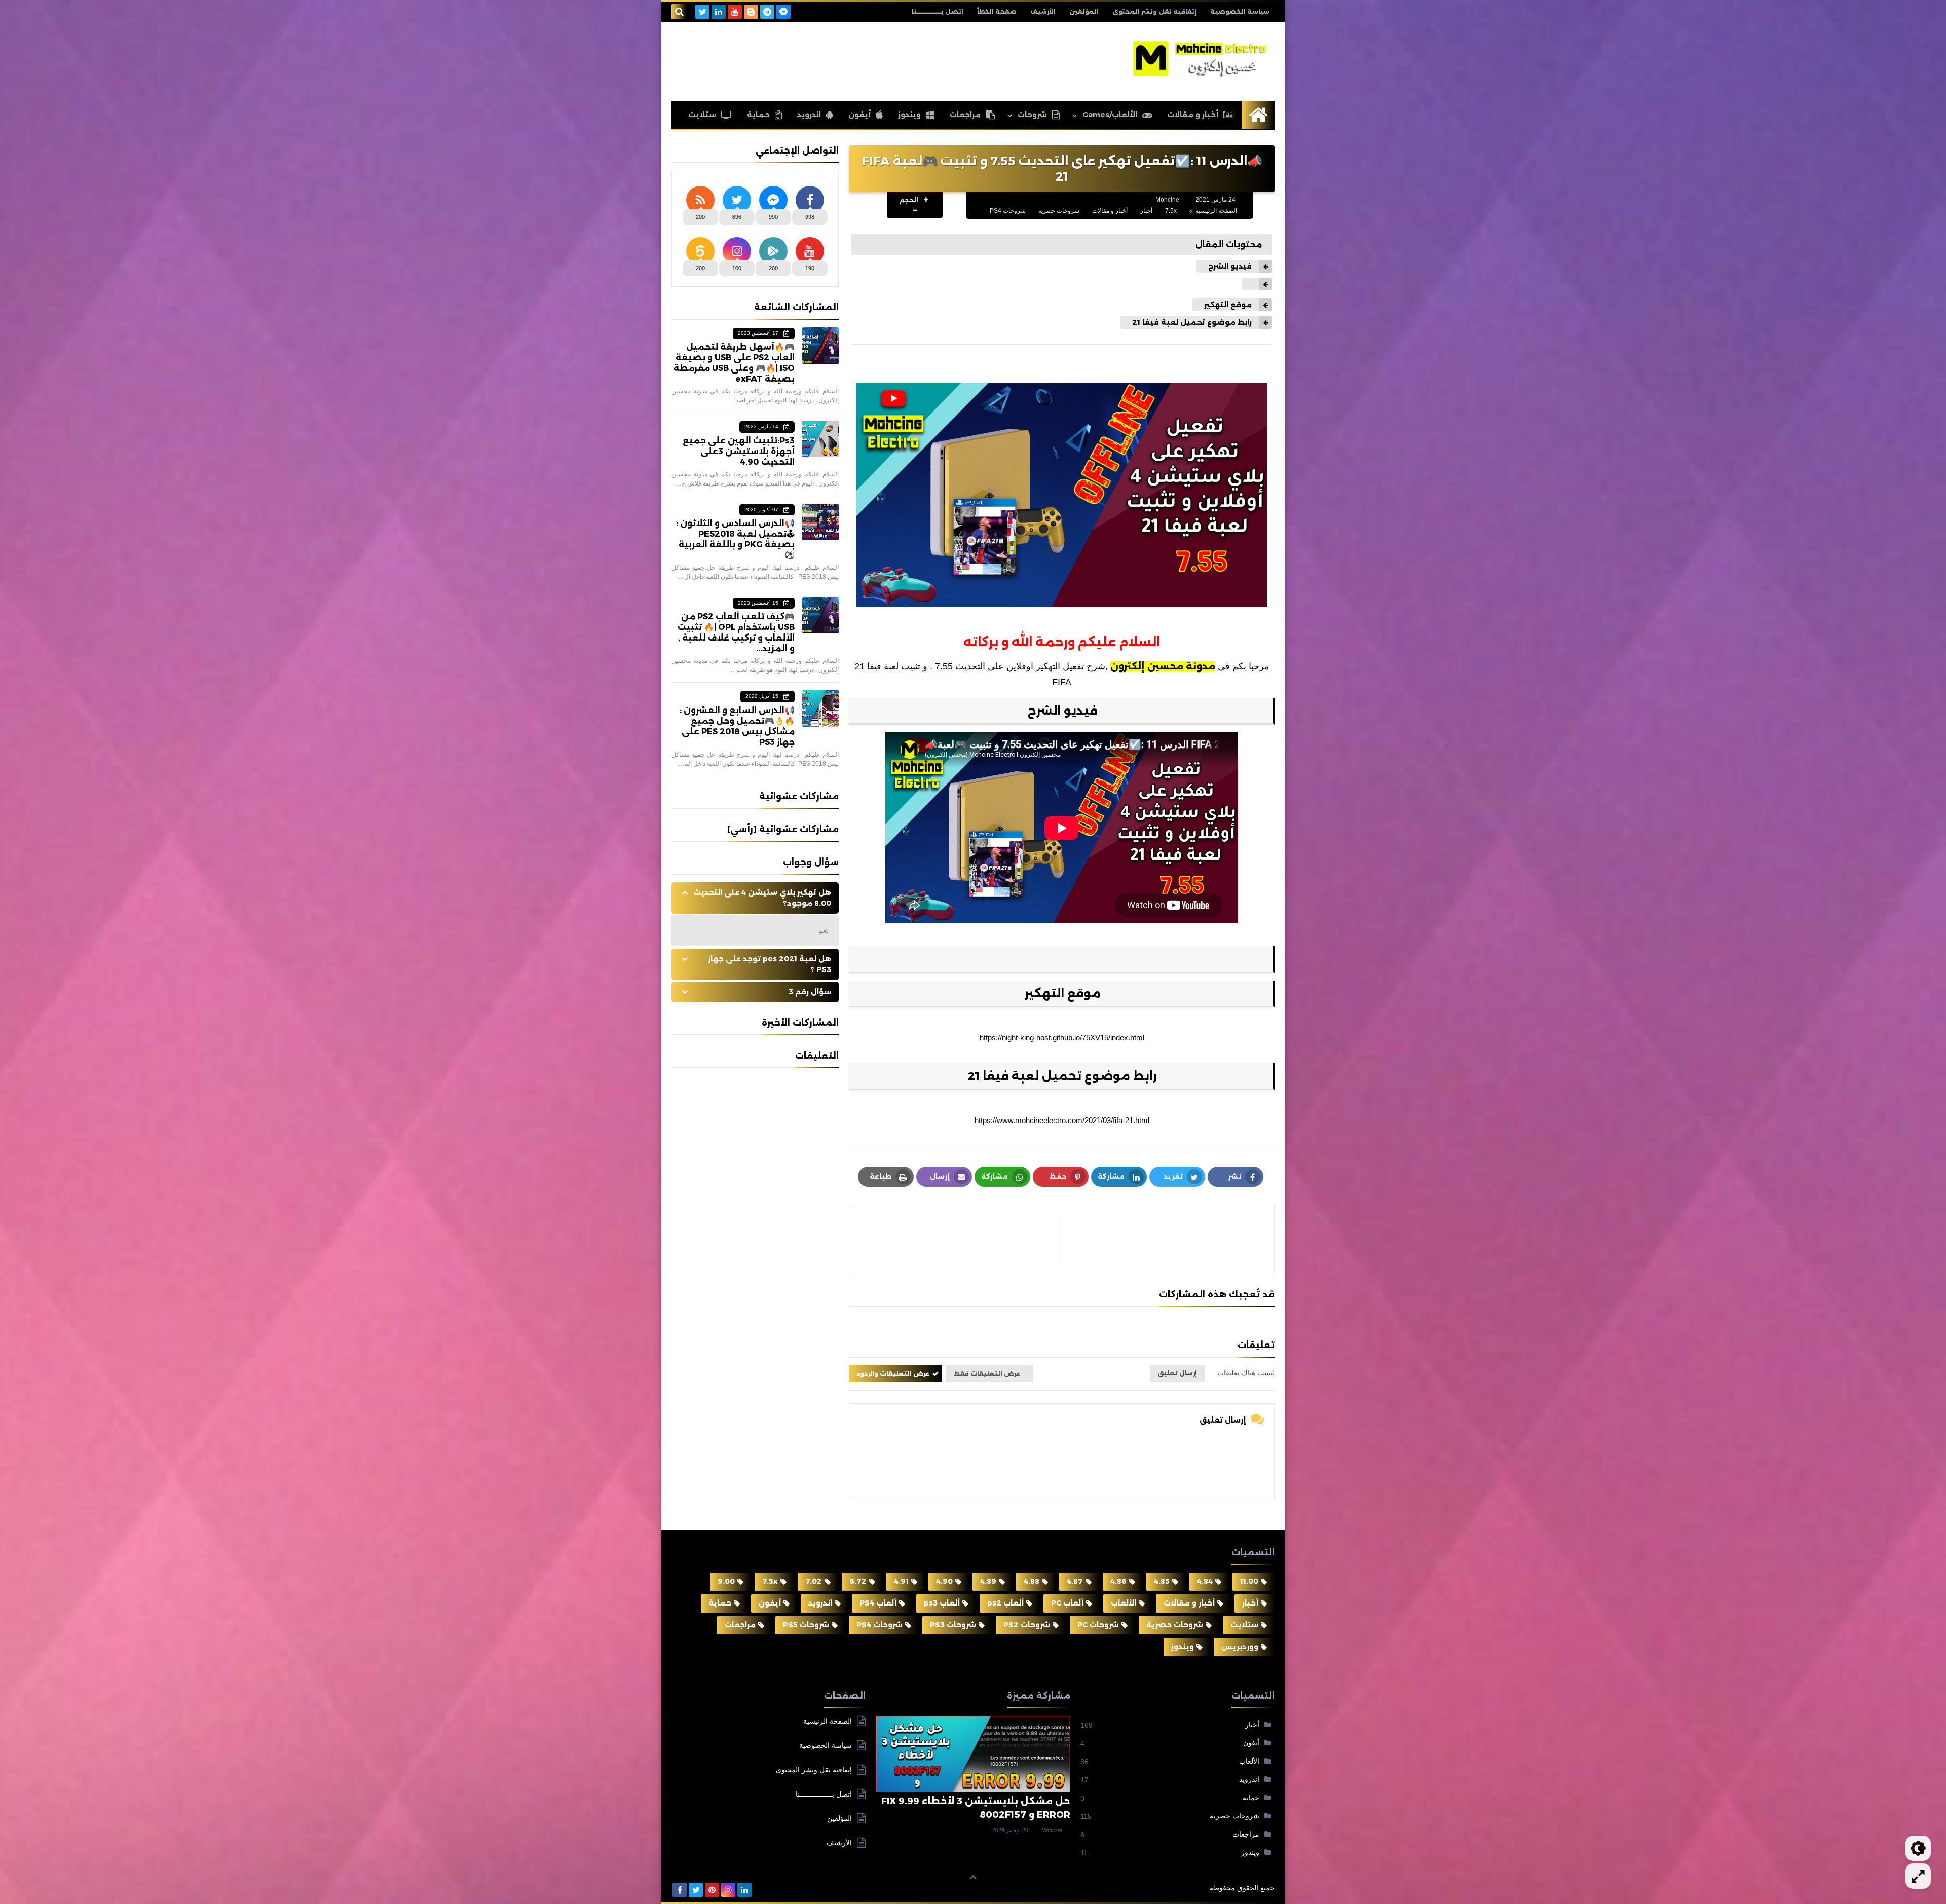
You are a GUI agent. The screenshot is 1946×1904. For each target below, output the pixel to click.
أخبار (1146, 211)
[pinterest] (712, 1890)
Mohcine (1052, 1830)
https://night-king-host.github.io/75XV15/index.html (1062, 1038)
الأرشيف (1043, 11)
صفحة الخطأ (997, 11)
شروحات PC (1098, 1625)
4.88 (1032, 1581)
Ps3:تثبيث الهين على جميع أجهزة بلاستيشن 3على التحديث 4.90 (739, 451)
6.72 (858, 1581)
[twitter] (702, 12)
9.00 (726, 1581)
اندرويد (809, 115)
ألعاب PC (1067, 1603)
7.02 (814, 1581)
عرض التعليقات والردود (893, 1374)
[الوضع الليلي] (1918, 1848)
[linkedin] (719, 12)
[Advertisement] (856, 60)
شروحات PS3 (953, 1625)
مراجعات (965, 115)
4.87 (1075, 1581)
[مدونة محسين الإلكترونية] (1201, 59)
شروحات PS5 (806, 1625)
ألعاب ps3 (942, 1603)
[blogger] (751, 12)
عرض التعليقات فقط (987, 1374)
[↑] (973, 1877)
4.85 (1162, 1581)
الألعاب (1124, 1603)
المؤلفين (1084, 11)
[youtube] (735, 12)
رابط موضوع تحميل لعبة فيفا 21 (1191, 322)
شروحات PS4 (1008, 211)
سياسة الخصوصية (1240, 11)
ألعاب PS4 (878, 1603)
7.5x (1171, 211)
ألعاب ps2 (1005, 1603)
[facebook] (680, 1890)
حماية (758, 115)
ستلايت (702, 115)
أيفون (859, 115)
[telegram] (767, 12)
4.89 (988, 1581)
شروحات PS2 (1027, 1625)
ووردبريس (1240, 1647)
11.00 (1249, 1581)
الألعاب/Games (1110, 115)
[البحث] (679, 12)
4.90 (944, 1581)
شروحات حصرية (1059, 211)
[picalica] (761, 1890)
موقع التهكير (1227, 305)
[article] (961, 1239)
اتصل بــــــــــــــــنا (938, 11)
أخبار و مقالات (1193, 115)
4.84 (1205, 1581)
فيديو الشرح (1229, 266)
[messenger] (783, 12)
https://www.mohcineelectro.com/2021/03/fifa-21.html (1062, 1120)
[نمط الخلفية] (1918, 1876)
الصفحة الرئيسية (1216, 211)
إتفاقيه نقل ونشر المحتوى (1154, 11)
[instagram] (728, 1890)
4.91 (901, 1581)
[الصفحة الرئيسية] (1258, 115)
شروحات (1032, 115)
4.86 (1118, 1581)
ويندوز (909, 115)
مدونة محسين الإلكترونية (1162, 1888)
